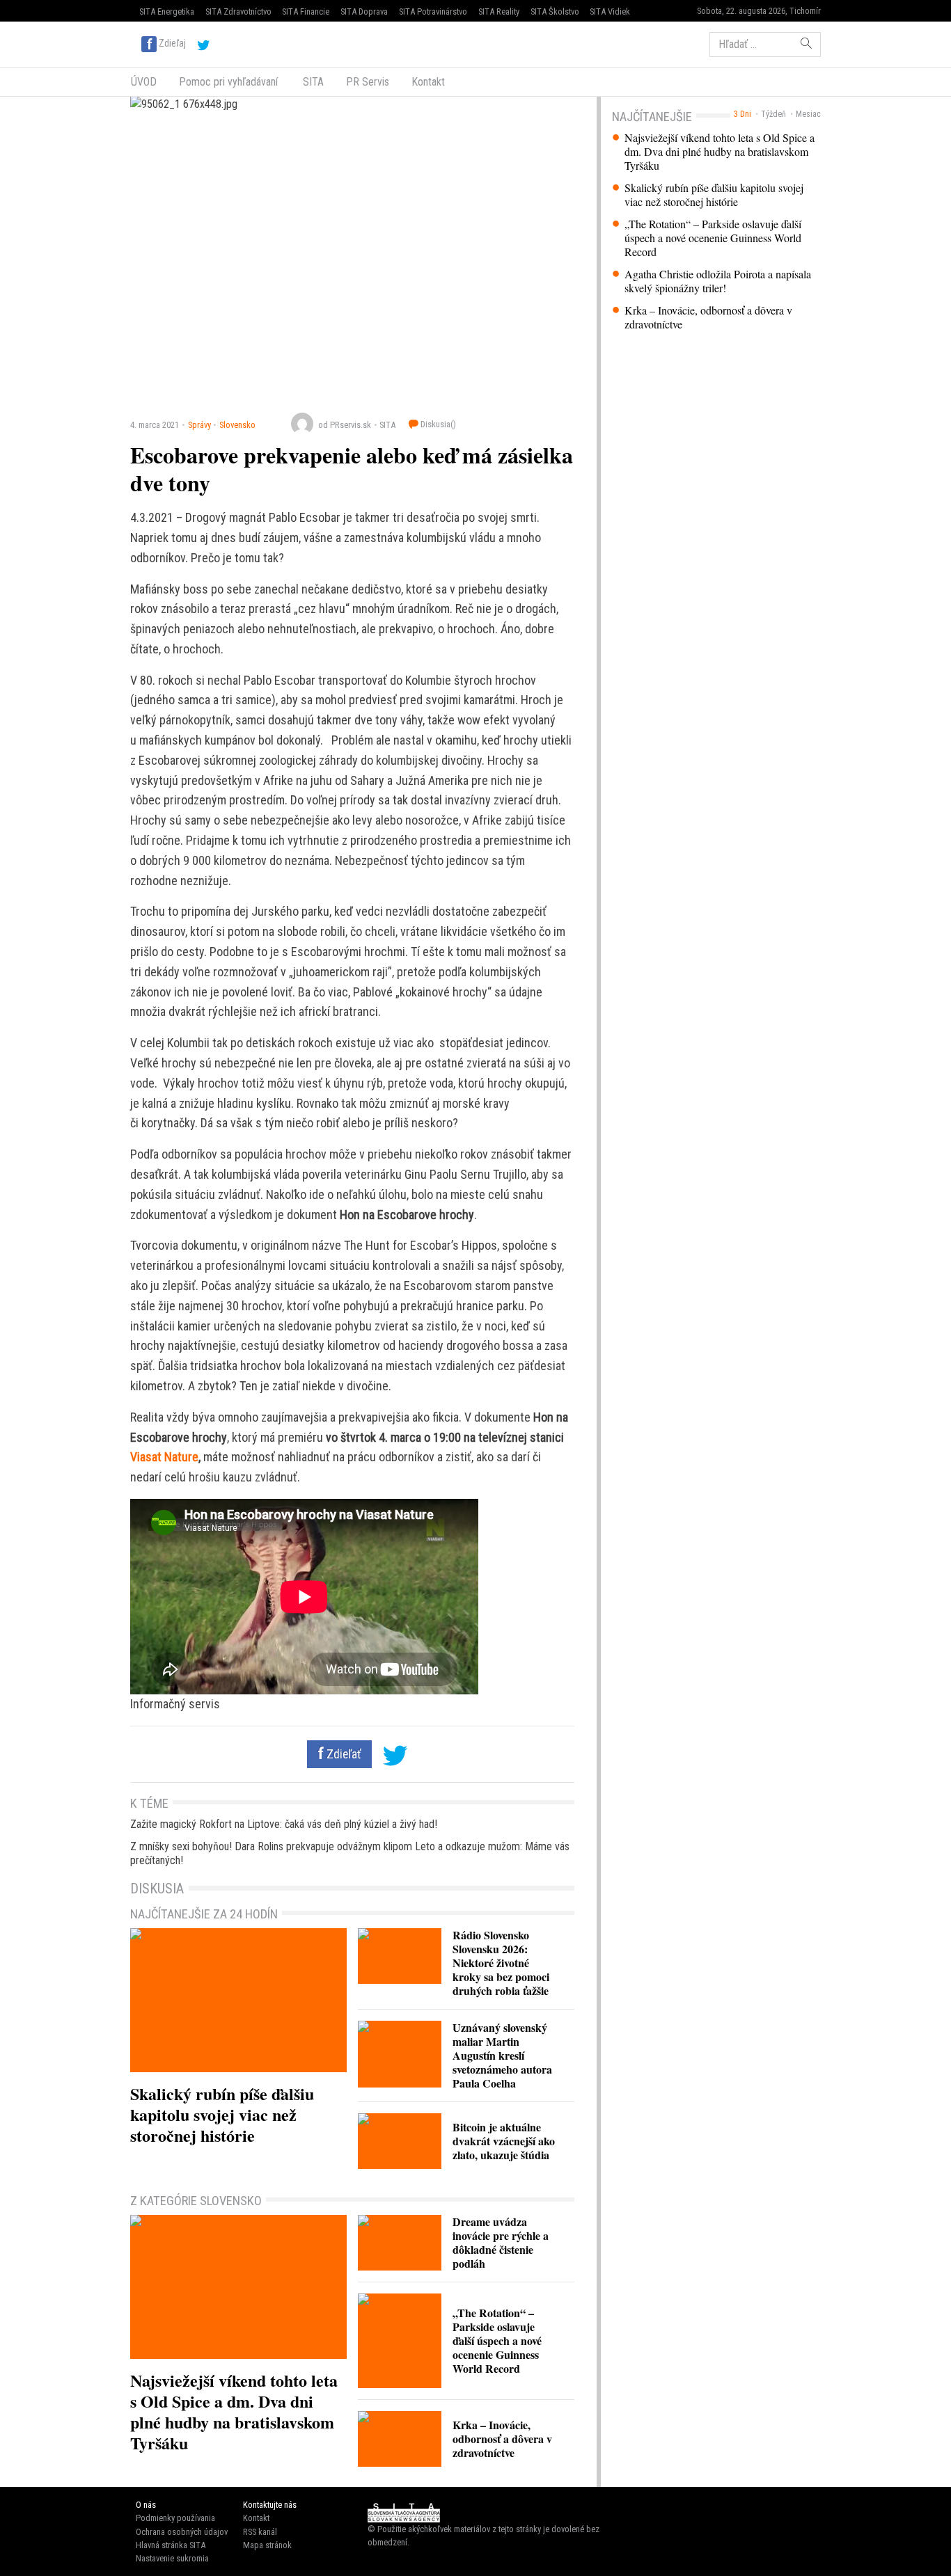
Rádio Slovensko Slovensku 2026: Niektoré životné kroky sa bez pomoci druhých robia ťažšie (501, 1963)
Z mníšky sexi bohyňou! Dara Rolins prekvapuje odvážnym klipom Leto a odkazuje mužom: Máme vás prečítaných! (350, 1853)
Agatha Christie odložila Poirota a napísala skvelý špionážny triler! (718, 281)
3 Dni (742, 114)
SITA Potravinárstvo (433, 11)
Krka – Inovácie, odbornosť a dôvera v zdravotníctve (708, 317)
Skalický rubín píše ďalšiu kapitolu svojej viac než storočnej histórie (714, 195)
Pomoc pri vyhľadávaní (228, 82)
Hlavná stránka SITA (171, 2545)
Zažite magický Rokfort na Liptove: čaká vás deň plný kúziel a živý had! (284, 1824)
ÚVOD (144, 82)
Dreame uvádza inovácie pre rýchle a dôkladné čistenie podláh (501, 2242)
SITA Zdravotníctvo (238, 11)
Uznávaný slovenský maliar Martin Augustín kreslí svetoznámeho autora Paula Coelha (502, 2055)
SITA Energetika (167, 11)
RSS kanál (260, 2532)
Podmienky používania (175, 2518)
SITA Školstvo (555, 11)
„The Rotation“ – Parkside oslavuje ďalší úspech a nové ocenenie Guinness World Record (713, 238)
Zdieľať (343, 1754)
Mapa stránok (267, 2545)
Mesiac (808, 114)
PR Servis (368, 82)
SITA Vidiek (610, 11)
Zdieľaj (172, 43)
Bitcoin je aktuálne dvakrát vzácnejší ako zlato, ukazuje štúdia (504, 2141)
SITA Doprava (364, 11)
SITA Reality (499, 11)
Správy (199, 425)
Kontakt (428, 82)
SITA (312, 82)
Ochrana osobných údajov (182, 2532)
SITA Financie (306, 11)
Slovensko (237, 425)
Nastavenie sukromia (172, 2558)
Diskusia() (437, 424)
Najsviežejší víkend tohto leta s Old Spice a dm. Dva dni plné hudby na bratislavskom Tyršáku (720, 152)
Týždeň (773, 114)
